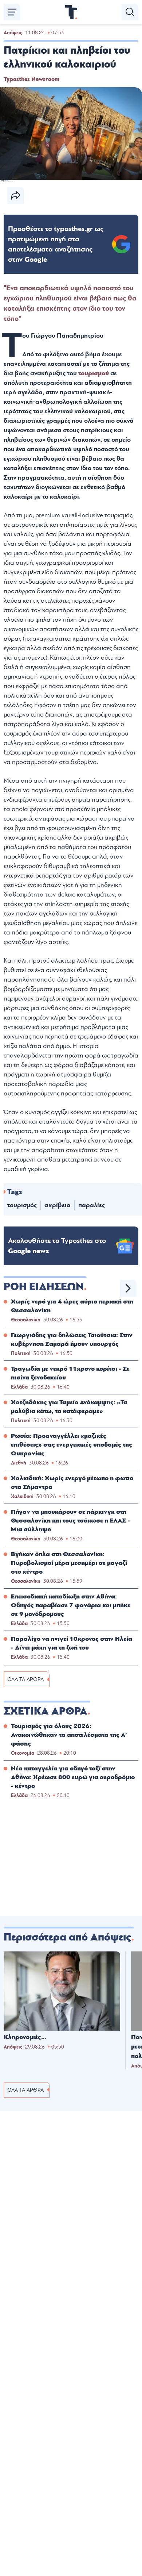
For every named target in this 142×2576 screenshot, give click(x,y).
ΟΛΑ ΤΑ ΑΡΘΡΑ (25, 1679)
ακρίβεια (58, 1205)
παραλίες (92, 1205)
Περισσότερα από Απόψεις (67, 1937)
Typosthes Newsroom (31, 79)
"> (56, 244)
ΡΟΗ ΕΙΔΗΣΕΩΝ (44, 1287)
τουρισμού (94, 373)
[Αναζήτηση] (130, 12)
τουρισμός (22, 1205)
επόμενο (128, 1288)
